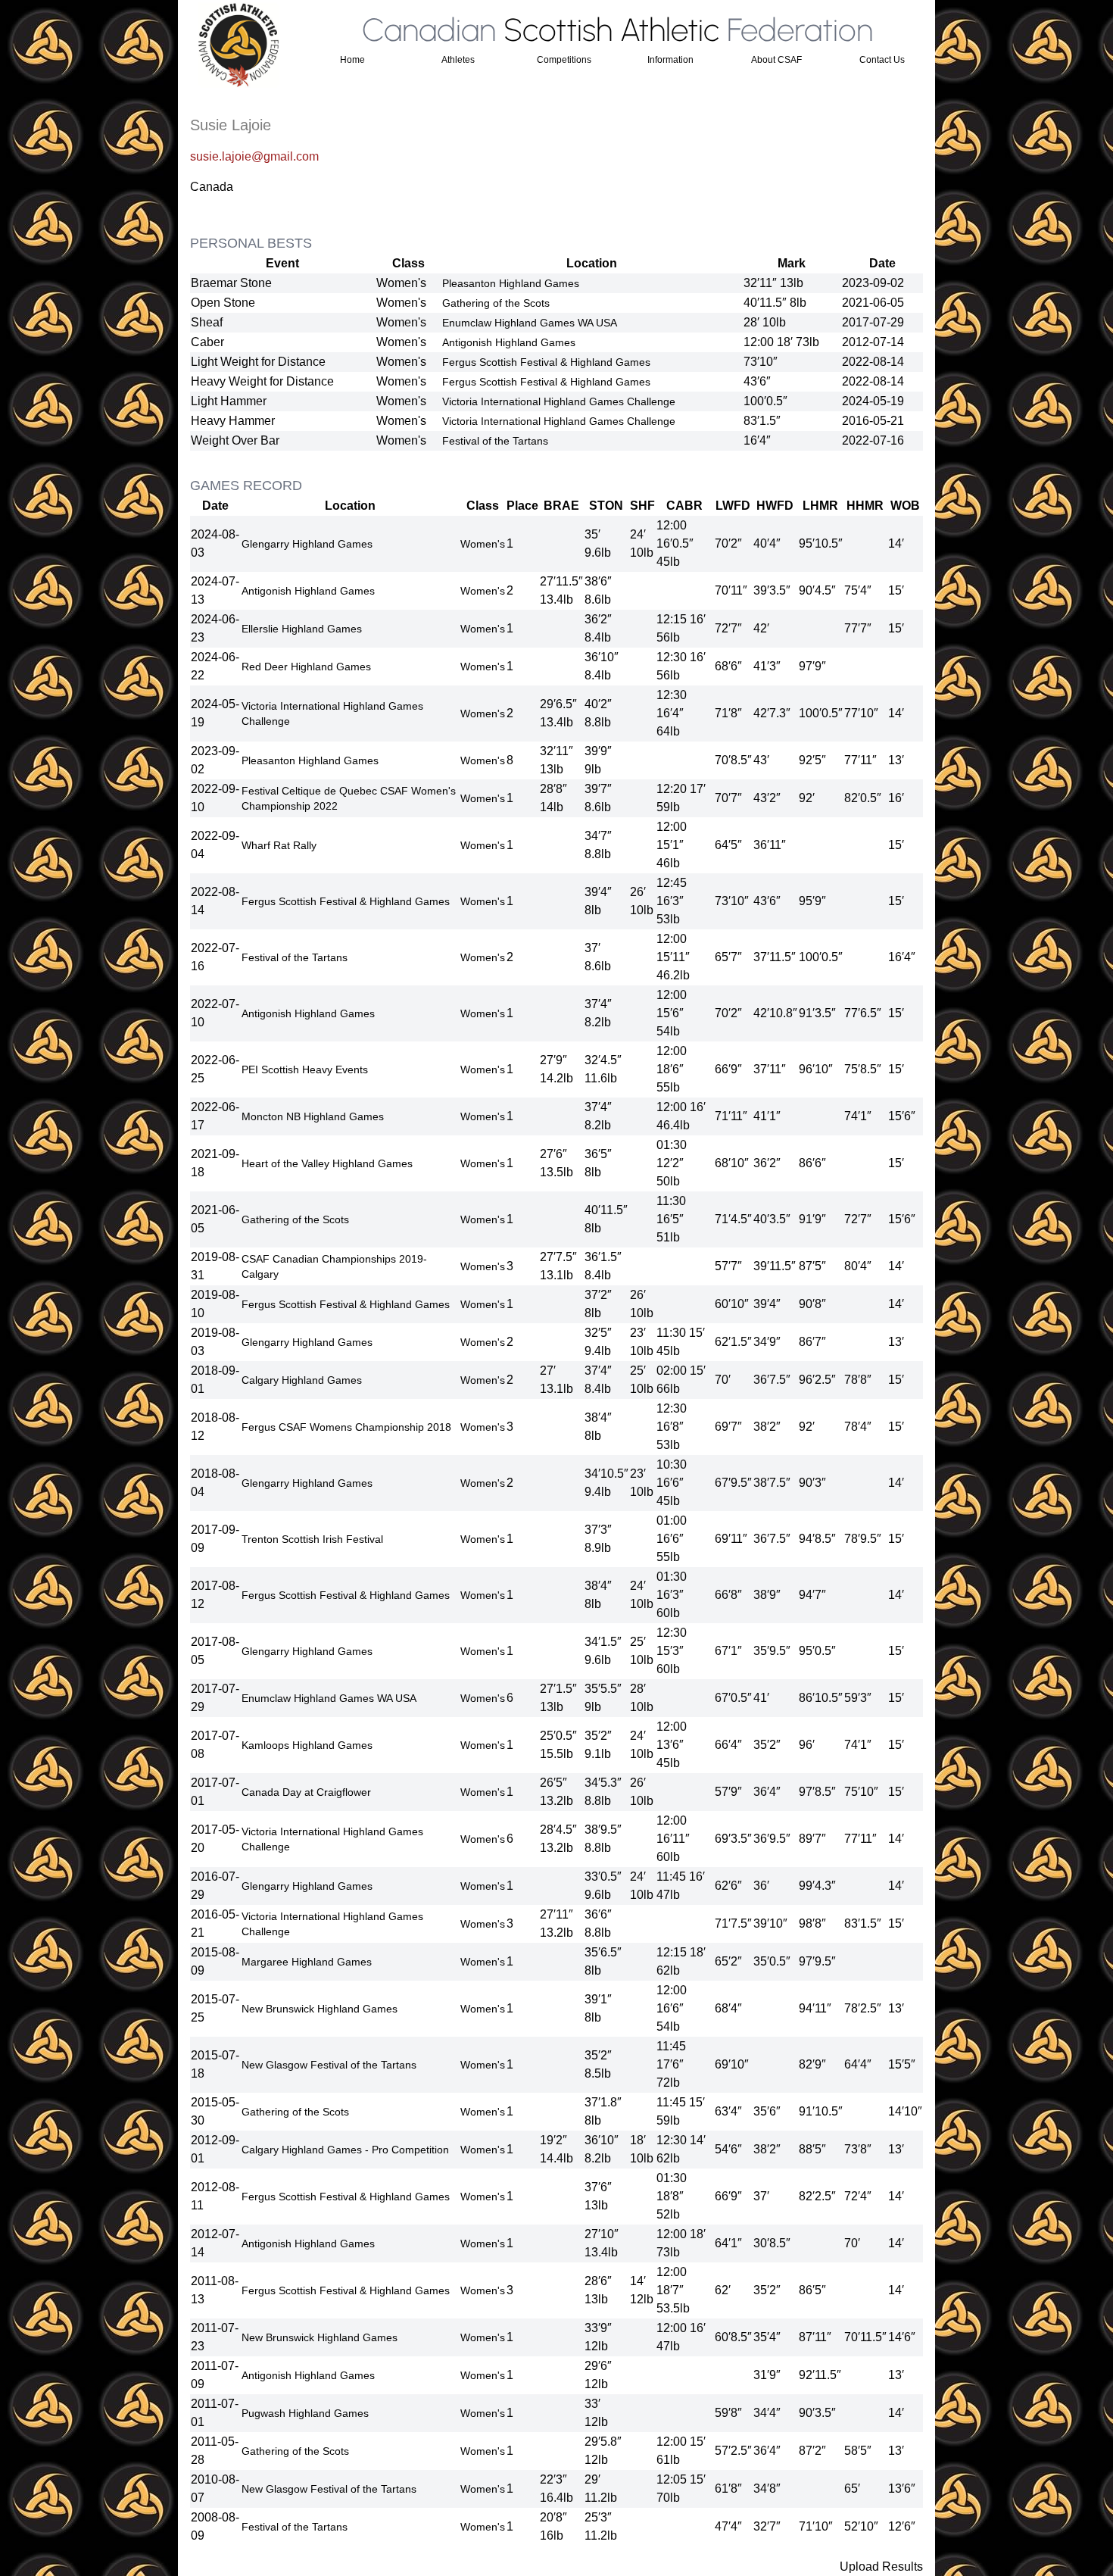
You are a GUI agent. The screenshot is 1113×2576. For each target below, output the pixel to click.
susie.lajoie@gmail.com (254, 156)
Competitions (564, 60)
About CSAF (776, 60)
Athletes (458, 60)
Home (352, 60)
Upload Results (881, 2567)
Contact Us (882, 60)
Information (670, 60)
